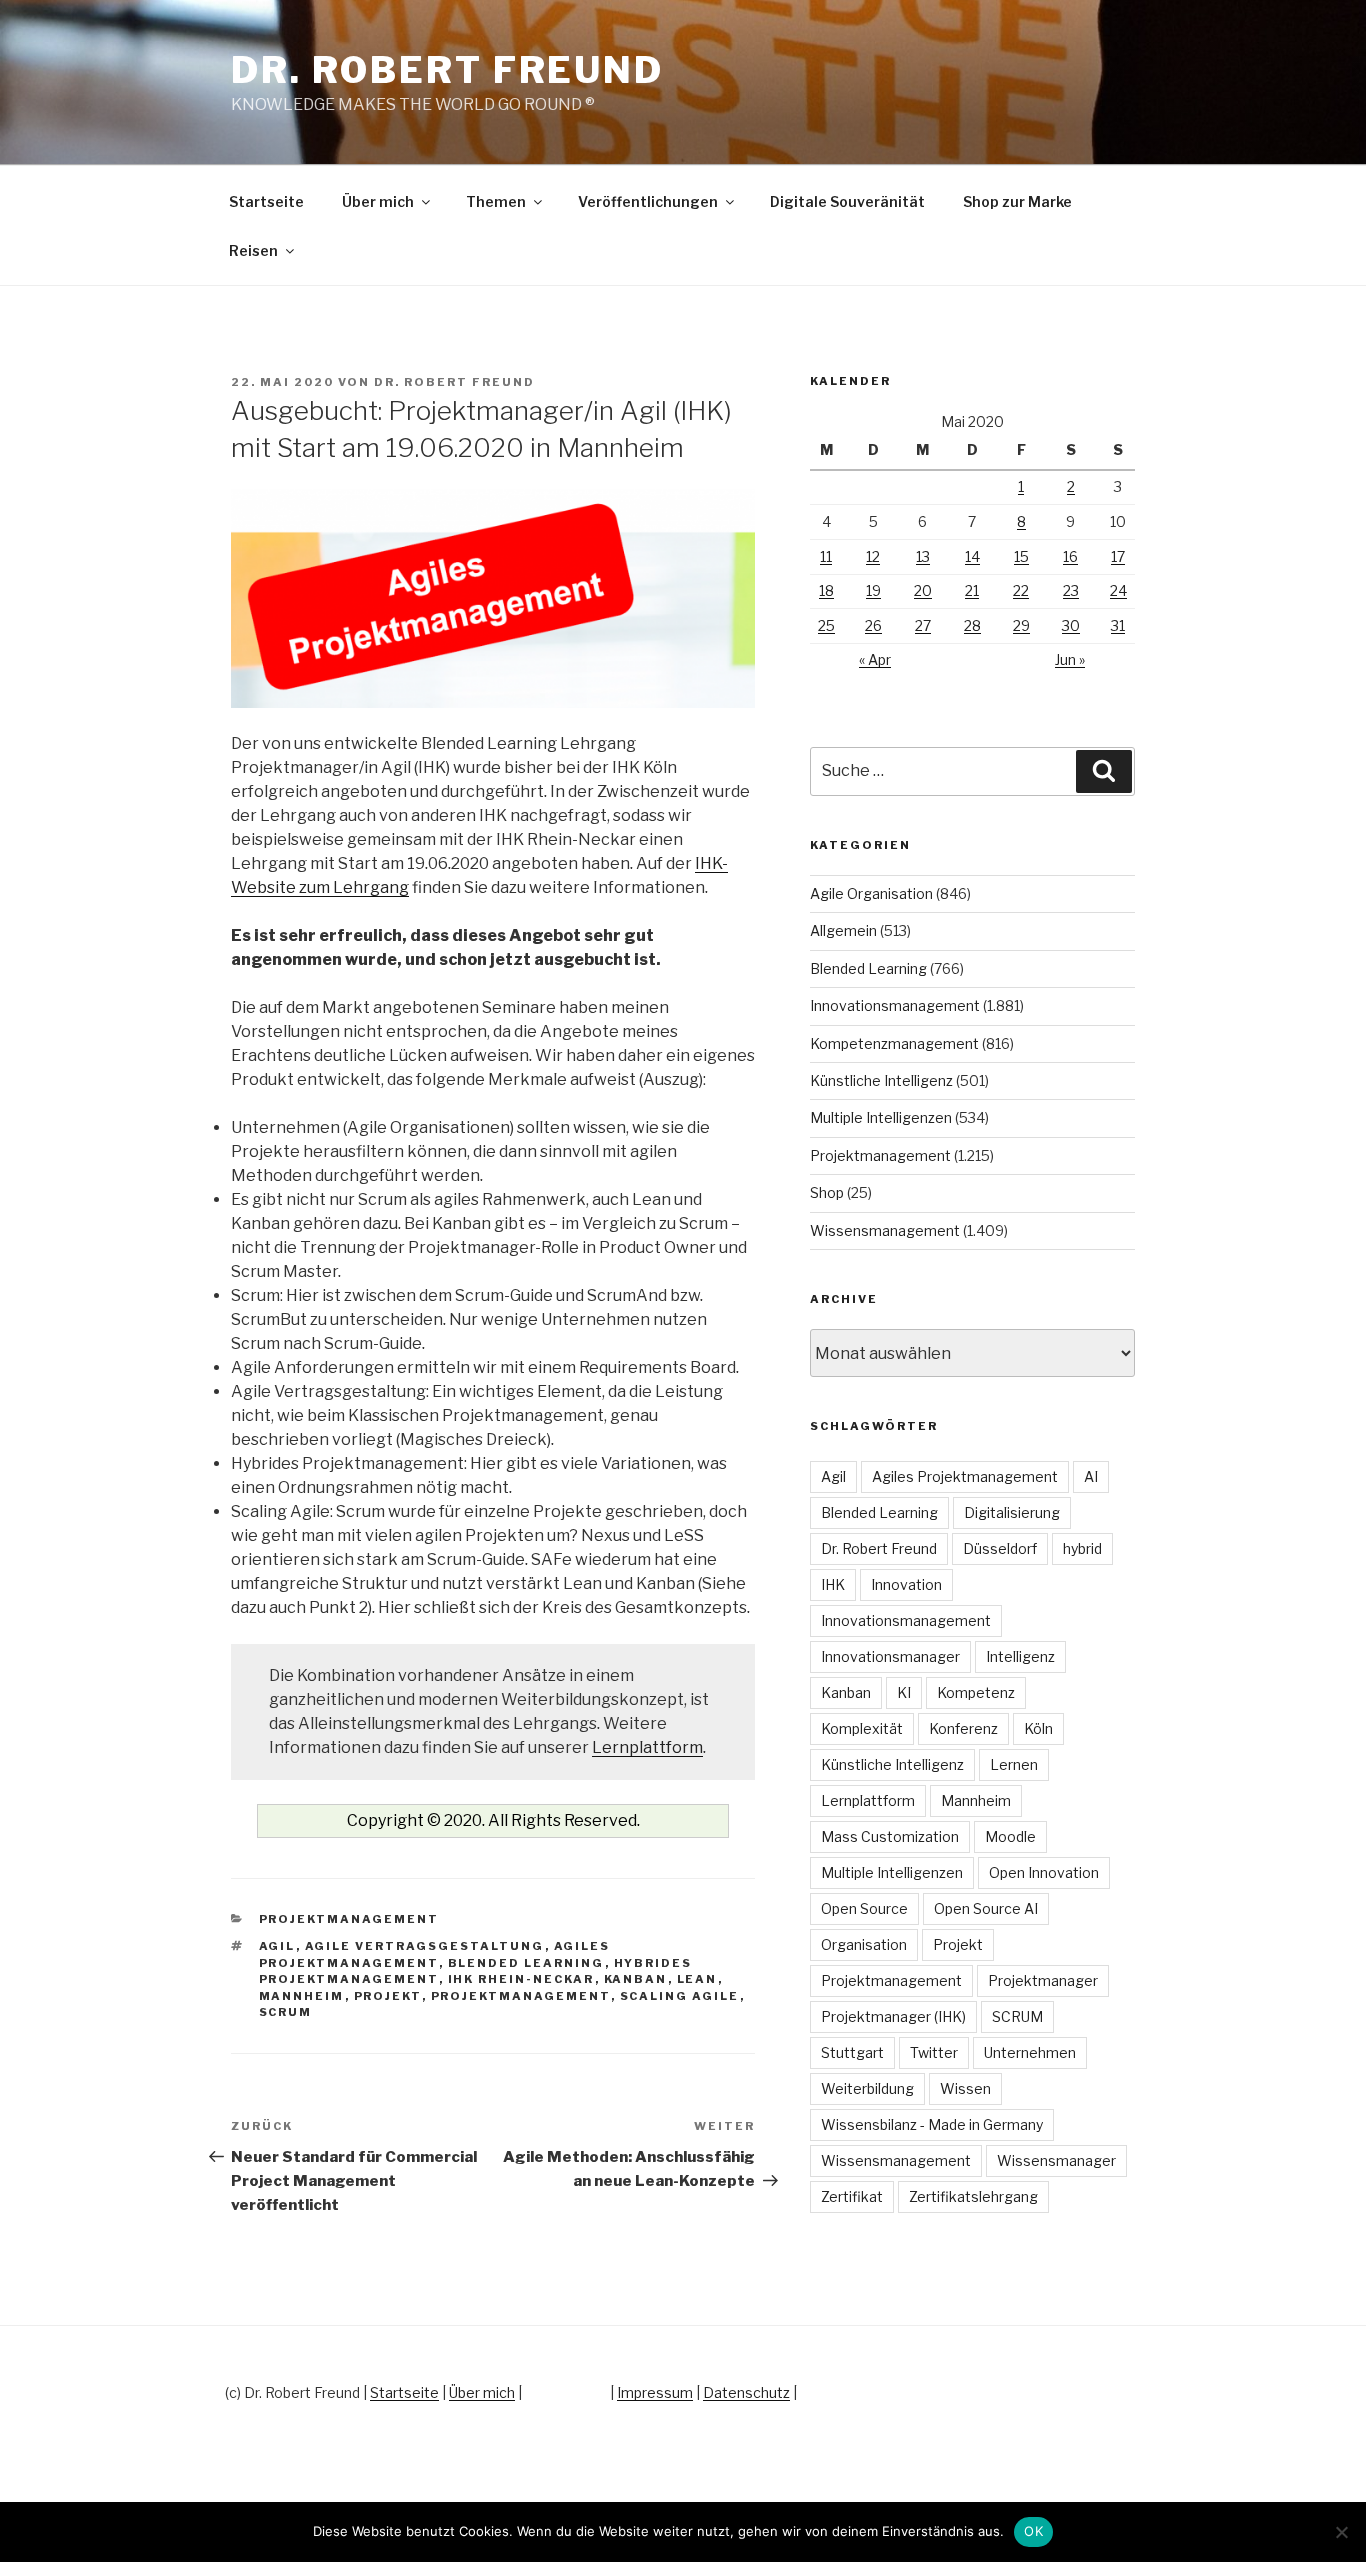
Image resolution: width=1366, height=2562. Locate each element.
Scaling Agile (680, 1996)
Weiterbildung (867, 2088)
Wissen (965, 2088)
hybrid (1082, 1548)
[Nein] (1341, 2532)
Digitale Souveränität (847, 201)
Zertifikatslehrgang (973, 2196)
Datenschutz (746, 2392)
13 (923, 556)
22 (1021, 590)
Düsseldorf (1000, 1548)
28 (972, 625)
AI (1091, 1476)
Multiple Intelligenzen (881, 1117)
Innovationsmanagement (895, 1005)
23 (1071, 590)
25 (826, 625)
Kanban (636, 1979)
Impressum (655, 2392)
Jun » (1070, 659)
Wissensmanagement (885, 1230)
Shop (827, 1192)
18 (826, 590)
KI (904, 1692)
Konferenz (963, 1728)
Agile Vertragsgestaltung (425, 1946)
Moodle (1010, 1836)
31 (1118, 625)
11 (826, 556)
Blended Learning (526, 1963)
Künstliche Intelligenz (881, 1080)
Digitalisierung (1012, 1512)
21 (972, 590)
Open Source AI (986, 1908)
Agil (277, 1946)
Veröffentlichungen (648, 201)
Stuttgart (852, 2052)
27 (923, 625)
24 (1118, 590)
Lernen (1014, 1764)
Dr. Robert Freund (447, 70)
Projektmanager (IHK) (893, 2016)
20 (923, 590)
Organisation (864, 1944)
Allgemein (843, 930)
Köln (1038, 1728)
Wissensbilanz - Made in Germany (932, 2124)
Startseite (266, 201)
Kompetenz (976, 1692)
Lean (697, 1979)
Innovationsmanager (890, 1656)
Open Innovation (1044, 1872)
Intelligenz (1020, 1656)
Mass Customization (890, 1836)
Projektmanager (1043, 1980)
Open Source (864, 1908)
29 (1021, 625)
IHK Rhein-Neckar (521, 1979)
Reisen (253, 250)
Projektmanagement (349, 1919)
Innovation (906, 1584)
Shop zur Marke (1017, 201)
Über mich (378, 201)
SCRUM (286, 2012)
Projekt (388, 1996)
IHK (833, 1584)
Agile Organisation (871, 893)
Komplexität (862, 1728)
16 (1070, 556)
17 (1118, 556)
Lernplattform (647, 1747)
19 (873, 590)
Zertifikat (852, 2196)
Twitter (934, 2052)
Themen (496, 201)
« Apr (875, 659)
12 (873, 556)
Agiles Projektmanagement (965, 1476)
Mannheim (302, 1996)
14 (972, 556)
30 (1071, 625)
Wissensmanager (1056, 2160)
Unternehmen (1030, 2052)
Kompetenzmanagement (894, 1043)
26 (873, 625)
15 (1021, 556)
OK (1033, 2531)
